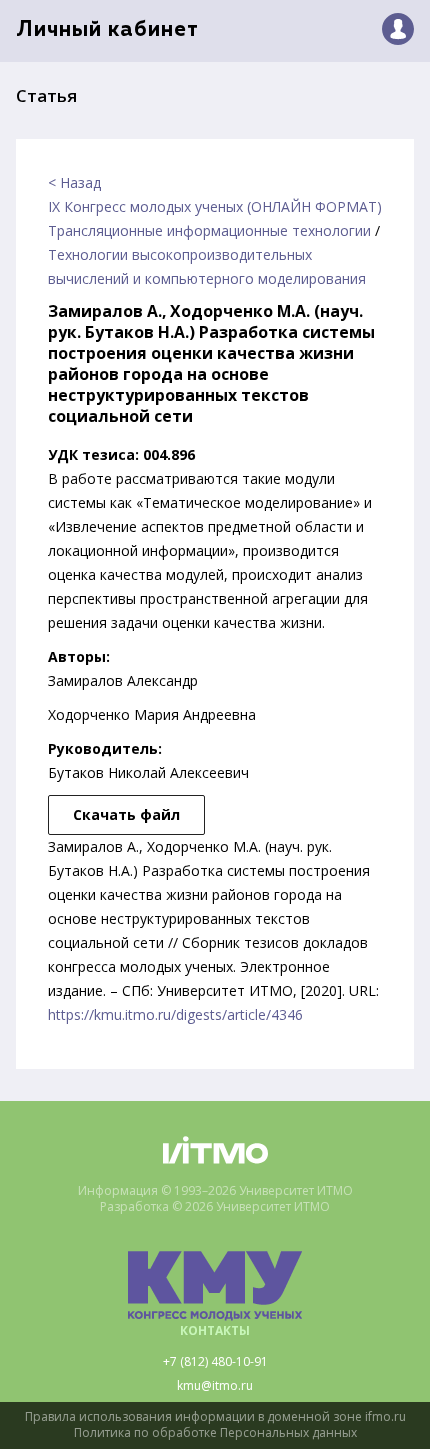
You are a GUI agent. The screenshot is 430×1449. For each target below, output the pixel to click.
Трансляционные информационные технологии (209, 230)
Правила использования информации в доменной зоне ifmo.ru (215, 1417)
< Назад (74, 182)
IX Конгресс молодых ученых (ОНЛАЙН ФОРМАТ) (215, 206)
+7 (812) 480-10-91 (215, 1362)
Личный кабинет (107, 30)
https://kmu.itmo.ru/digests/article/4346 (175, 1014)
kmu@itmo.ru (215, 1386)
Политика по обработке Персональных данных (215, 1433)
